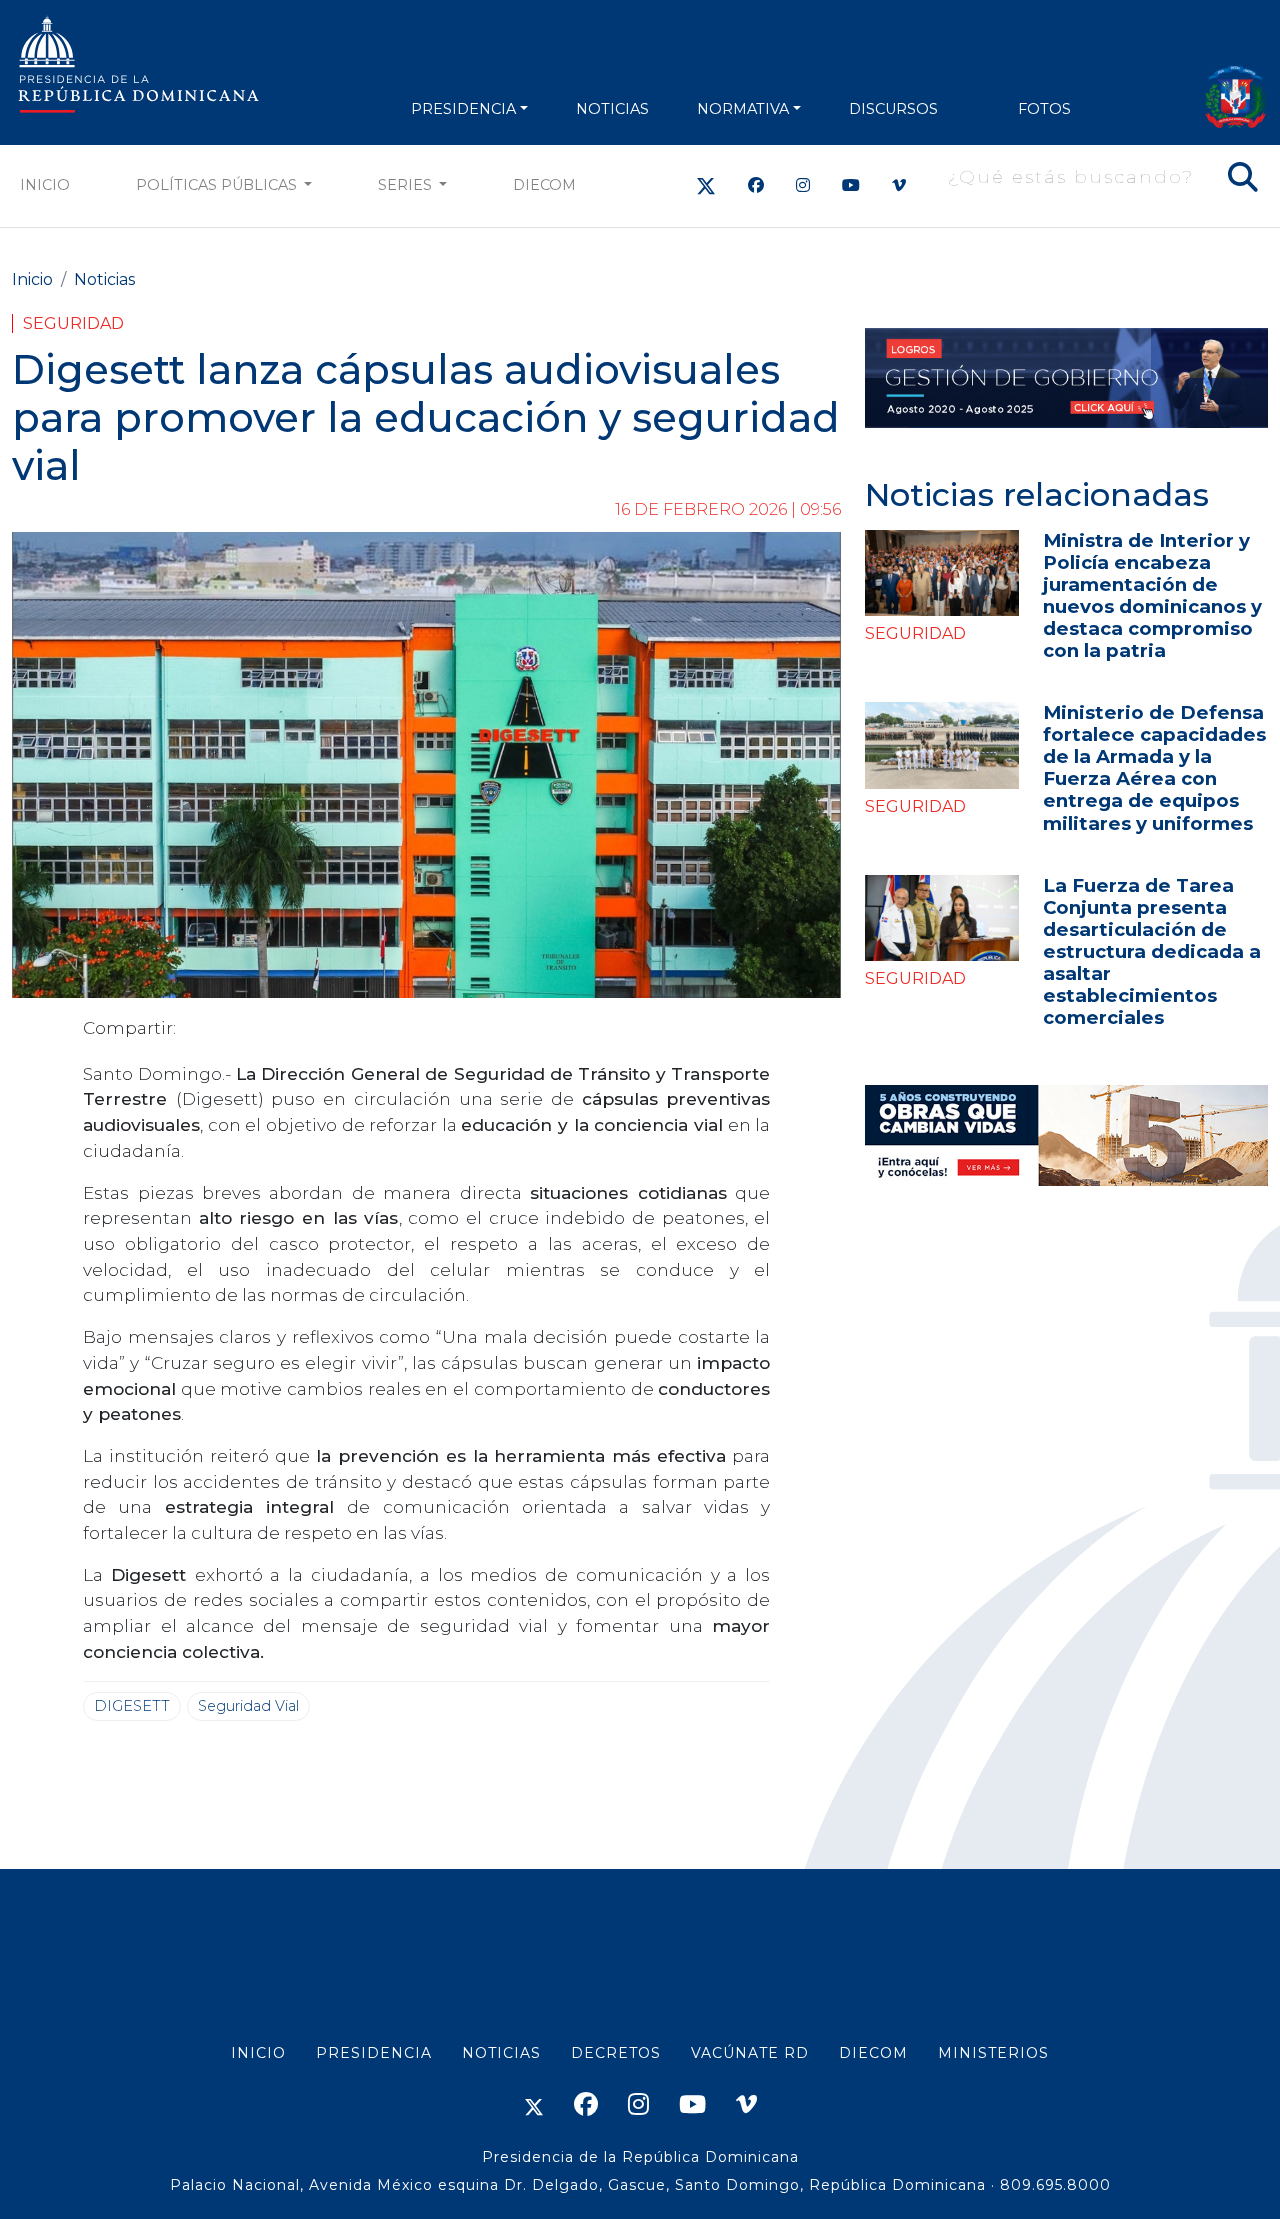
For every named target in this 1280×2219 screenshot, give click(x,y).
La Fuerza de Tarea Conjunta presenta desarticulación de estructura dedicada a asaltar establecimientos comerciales (1152, 951)
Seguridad (73, 323)
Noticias (104, 279)
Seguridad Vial (248, 1706)
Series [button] (407, 185)
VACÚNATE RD (750, 2053)
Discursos (893, 109)
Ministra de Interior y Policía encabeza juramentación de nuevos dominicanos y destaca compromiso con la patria (1152, 595)
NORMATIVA (743, 109)
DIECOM (544, 185)
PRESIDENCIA (463, 109)
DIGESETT (132, 1706)
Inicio (45, 185)
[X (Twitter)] (706, 185)
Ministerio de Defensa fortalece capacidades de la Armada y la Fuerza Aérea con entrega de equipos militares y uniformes (1154, 767)
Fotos (1044, 109)
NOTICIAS (612, 109)
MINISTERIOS (993, 2053)
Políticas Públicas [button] (218, 185)
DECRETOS (616, 2053)
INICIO (258, 2053)
